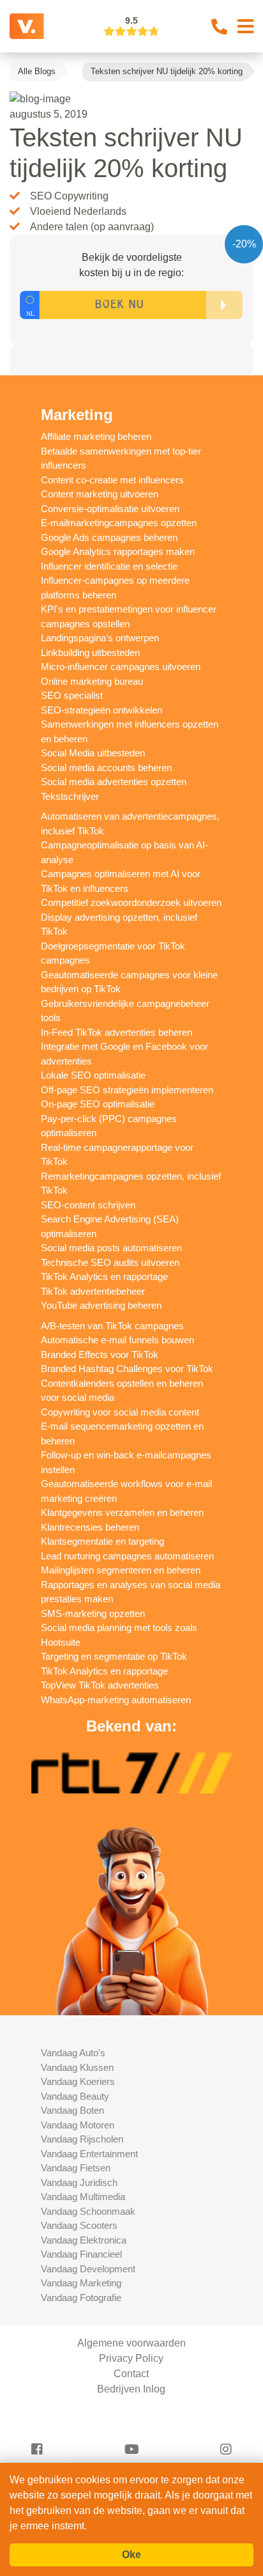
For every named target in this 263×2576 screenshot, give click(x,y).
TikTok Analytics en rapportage (104, 1276)
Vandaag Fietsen (76, 2168)
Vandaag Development (88, 2269)
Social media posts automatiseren (111, 1248)
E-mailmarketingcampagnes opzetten (119, 523)
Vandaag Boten (72, 2110)
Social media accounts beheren (106, 768)
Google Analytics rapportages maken (118, 551)
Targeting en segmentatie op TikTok (114, 1656)
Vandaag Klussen (77, 2067)
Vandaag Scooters (79, 2225)
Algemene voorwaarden (131, 2343)
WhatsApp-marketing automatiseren (116, 1700)
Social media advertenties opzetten (114, 782)
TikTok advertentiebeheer (93, 1291)
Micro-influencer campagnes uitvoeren (121, 667)
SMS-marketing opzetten (93, 1613)
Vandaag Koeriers (78, 2081)
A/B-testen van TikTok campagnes (112, 1326)
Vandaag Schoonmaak (88, 2211)
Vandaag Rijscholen (82, 2139)
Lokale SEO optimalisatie (93, 1075)
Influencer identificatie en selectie (109, 566)
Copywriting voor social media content (120, 1412)
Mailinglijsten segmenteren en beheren (121, 1570)
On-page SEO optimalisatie (98, 1104)
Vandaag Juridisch (79, 2182)
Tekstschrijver (70, 796)
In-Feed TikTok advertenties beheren (116, 1032)
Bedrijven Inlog (131, 2389)
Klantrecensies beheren (90, 1527)
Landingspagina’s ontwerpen (100, 638)
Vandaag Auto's (73, 2053)
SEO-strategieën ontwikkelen (101, 710)
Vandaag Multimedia (83, 2197)
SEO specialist (72, 695)
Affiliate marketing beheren (96, 436)
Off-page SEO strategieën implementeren (127, 1090)
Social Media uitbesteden (93, 753)
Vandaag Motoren (78, 2125)
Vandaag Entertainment (89, 2154)
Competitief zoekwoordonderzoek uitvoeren (131, 902)
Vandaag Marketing (81, 2283)
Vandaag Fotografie (81, 2298)
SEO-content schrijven (88, 1205)
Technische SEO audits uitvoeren (110, 1262)
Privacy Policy (131, 2358)
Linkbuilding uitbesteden (90, 652)
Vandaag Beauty (75, 2096)
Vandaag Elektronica (84, 2240)
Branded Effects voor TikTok (100, 1354)
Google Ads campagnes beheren (109, 537)
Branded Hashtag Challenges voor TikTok (127, 1369)
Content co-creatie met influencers (112, 480)
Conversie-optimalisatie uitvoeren (110, 509)
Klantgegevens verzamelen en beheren (122, 1512)
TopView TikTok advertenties (100, 1685)
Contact (131, 2374)
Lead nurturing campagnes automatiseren (127, 1556)
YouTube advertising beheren (101, 1305)
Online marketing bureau (92, 681)
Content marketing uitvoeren (100, 494)
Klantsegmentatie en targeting (102, 1541)
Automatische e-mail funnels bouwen (117, 1340)
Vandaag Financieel (81, 2254)
